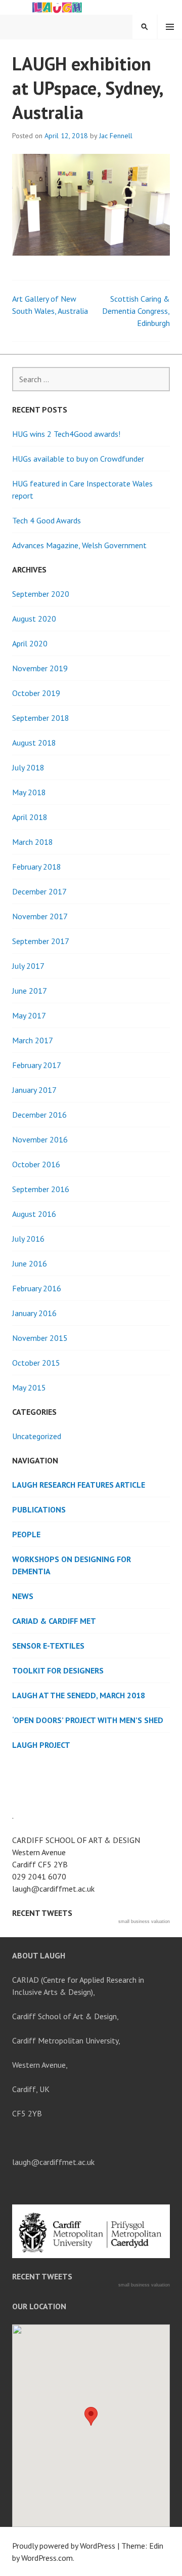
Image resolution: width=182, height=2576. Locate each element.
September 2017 (41, 941)
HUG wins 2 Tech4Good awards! (66, 434)
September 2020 (41, 594)
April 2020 (30, 643)
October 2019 (36, 693)
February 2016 (37, 1288)
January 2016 (34, 1313)
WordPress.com (47, 2558)
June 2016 (30, 1263)
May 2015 (29, 1387)
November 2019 (40, 668)
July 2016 (28, 1239)
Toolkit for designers (58, 1670)
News (23, 1596)
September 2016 (41, 1189)
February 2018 (37, 867)
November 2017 (40, 916)
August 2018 (34, 743)
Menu (170, 27)
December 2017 (39, 891)
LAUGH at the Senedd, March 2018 (79, 1695)
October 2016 (36, 1164)
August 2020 (34, 619)
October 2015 (36, 1363)
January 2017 (34, 1090)
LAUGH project (41, 1745)
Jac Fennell (116, 136)
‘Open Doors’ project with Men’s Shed (88, 1720)
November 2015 (40, 1338)
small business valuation (144, 1921)
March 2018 (33, 842)
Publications (39, 1509)
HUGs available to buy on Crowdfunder (78, 459)
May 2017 (29, 1015)
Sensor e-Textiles (48, 1646)
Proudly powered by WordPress (64, 2546)
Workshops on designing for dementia (72, 1565)
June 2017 (30, 991)
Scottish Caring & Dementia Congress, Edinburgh (136, 311)
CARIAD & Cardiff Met (54, 1621)
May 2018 (29, 792)
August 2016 (34, 1214)
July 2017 (28, 966)
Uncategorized (37, 1436)
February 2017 (37, 1065)
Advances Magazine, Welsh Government (79, 545)
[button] (91, 2416)
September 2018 (41, 718)
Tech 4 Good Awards (47, 520)
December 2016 (39, 1115)
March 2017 (33, 1040)
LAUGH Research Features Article (79, 1485)
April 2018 (30, 817)
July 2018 (28, 767)
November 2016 (40, 1139)
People (26, 1534)
